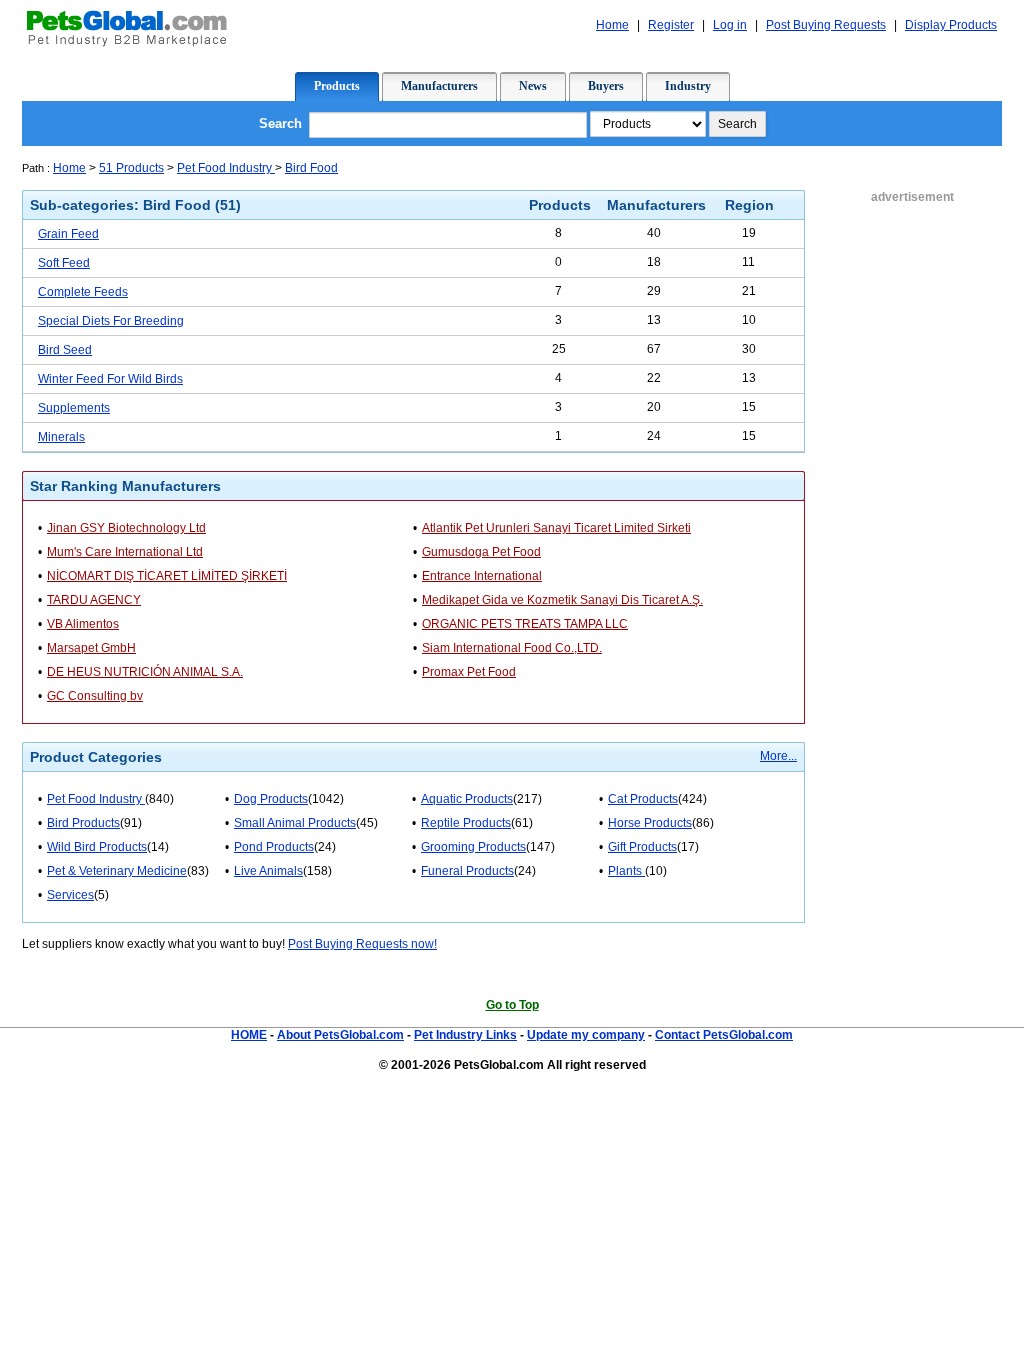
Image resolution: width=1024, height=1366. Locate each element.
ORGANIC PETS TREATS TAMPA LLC (525, 624)
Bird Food (311, 168)
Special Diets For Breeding (111, 321)
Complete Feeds (83, 292)
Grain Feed (68, 234)
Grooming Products (473, 847)
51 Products (131, 168)
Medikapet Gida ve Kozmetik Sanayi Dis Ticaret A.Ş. (562, 600)
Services (70, 895)
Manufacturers (439, 86)
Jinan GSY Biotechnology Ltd (126, 528)
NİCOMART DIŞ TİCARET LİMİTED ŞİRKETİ (167, 576)
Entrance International (482, 576)
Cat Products (643, 799)
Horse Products (650, 823)
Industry (688, 86)
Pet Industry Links (465, 1035)
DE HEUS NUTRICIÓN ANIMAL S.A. (145, 672)
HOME (249, 1035)
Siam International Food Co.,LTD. (512, 648)
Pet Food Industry (226, 168)
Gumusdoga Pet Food (481, 552)
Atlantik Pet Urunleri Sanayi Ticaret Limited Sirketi (556, 528)
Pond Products (274, 847)
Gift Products (642, 847)
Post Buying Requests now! (362, 944)
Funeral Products (467, 871)
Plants (626, 871)
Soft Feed (64, 263)
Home (69, 168)
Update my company (586, 1035)
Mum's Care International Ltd (125, 552)
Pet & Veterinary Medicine (117, 871)
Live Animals (268, 871)
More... (778, 756)
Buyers (606, 86)
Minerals (61, 437)
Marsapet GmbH (91, 648)
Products (337, 86)
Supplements (74, 408)
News (533, 86)
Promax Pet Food (469, 672)
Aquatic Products (467, 799)
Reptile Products (466, 823)
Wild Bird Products (97, 847)
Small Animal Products (295, 823)
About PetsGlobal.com (340, 1035)
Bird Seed (65, 350)
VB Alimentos (83, 624)
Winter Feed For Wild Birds (110, 379)
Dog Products (271, 799)
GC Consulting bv (95, 696)
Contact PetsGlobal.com (724, 1035)
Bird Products (83, 823)
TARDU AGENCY (94, 600)
